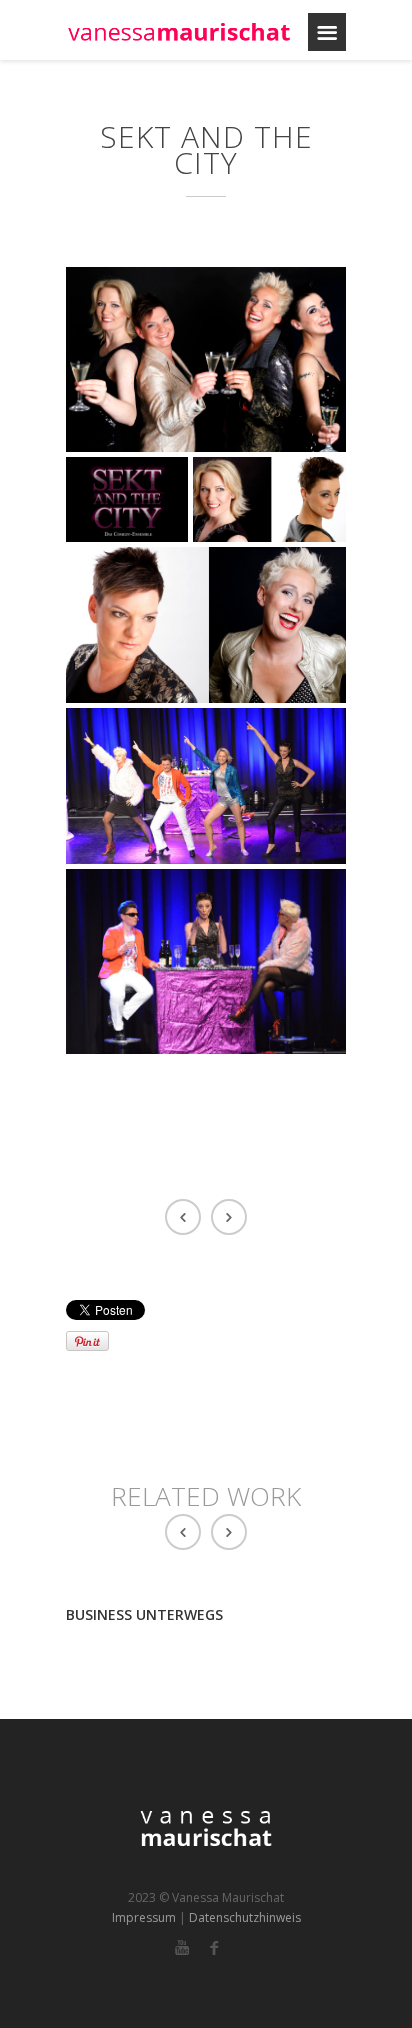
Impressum (144, 1917)
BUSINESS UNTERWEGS (144, 1614)
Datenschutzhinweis (245, 1917)
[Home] (179, 32)
